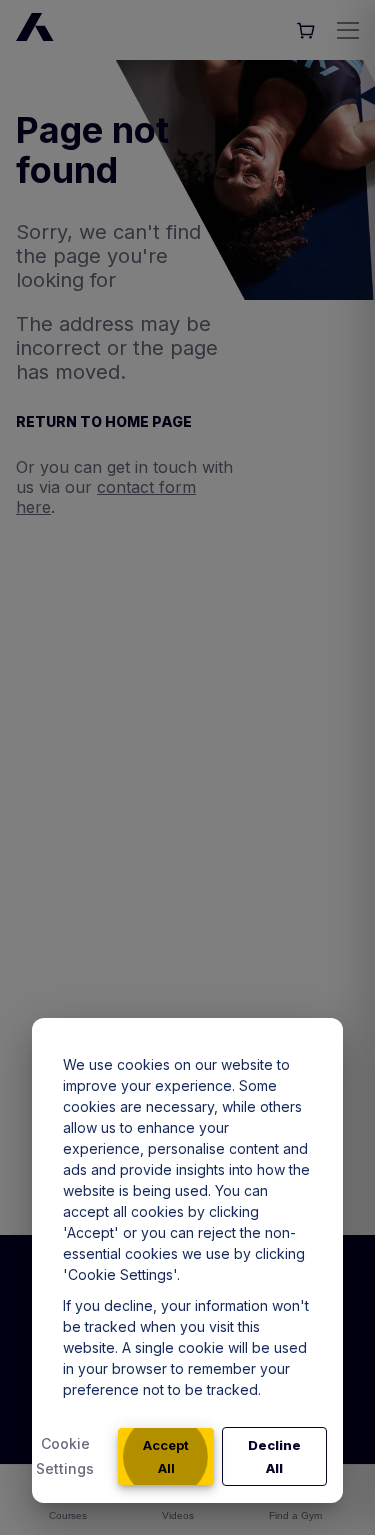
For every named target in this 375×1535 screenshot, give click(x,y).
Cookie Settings (65, 1456)
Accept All (166, 1456)
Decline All (274, 1456)
